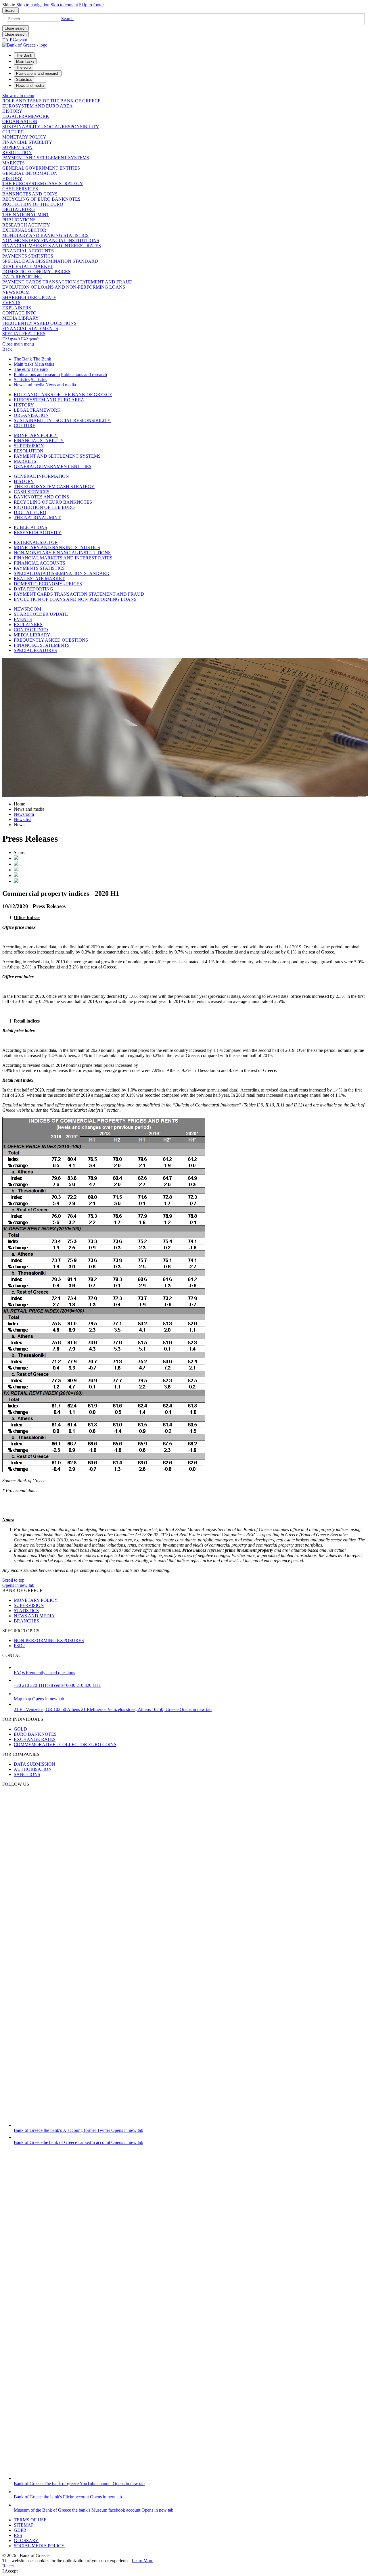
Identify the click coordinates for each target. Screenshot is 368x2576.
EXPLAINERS (17, 308)
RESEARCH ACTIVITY (26, 225)
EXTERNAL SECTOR (24, 230)
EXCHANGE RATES (35, 1739)
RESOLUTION (17, 153)
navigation (33, 5)
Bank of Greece (78, 2130)
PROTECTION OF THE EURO (33, 204)
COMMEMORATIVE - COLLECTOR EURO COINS (65, 1744)
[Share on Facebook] (16, 870)
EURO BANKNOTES (35, 1734)
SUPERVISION (17, 147)
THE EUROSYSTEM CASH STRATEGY (43, 184)
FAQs (44, 1673)
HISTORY (12, 111)
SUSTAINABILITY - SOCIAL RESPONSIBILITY (51, 127)
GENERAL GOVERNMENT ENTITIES (41, 168)
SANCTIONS (27, 1774)
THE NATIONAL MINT (26, 215)
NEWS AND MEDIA (34, 1616)
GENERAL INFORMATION (30, 173)
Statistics (22, 380)
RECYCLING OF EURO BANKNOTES (41, 199)
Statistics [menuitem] (24, 79)
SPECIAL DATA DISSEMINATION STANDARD (50, 261)
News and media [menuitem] (30, 86)
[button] (67, 19)
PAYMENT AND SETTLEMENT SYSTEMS (46, 158)
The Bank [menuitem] (24, 55)
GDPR (20, 2530)
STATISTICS (26, 1611)
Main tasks (24, 364)
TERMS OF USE (30, 2520)
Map (39, 1699)
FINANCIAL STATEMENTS (30, 328)
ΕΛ (15, 40)
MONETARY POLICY (24, 137)
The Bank (23, 359)
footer (91, 5)
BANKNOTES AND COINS (30, 194)
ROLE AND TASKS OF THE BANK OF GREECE (51, 101)
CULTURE (13, 132)
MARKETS (14, 163)
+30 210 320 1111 (57, 1685)
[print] (16, 881)
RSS (18, 2535)
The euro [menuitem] (23, 67)
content (64, 5)
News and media (29, 385)
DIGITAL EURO (19, 209)
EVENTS (11, 303)
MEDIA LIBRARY (21, 318)
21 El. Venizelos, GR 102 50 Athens (113, 1709)
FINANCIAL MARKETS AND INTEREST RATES (52, 246)
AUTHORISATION (33, 1769)
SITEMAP (24, 2525)
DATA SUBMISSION (34, 1764)
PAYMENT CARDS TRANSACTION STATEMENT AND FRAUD (67, 282)
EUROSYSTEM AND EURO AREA (38, 106)
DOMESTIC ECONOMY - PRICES (36, 272)
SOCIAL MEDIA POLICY (39, 2546)
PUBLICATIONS (19, 220)
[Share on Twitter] (16, 858)
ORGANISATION (20, 121)
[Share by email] (16, 875)
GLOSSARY (26, 2540)
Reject (8, 2566)
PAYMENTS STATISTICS (28, 256)
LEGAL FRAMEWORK (26, 116)
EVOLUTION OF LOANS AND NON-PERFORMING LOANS (64, 287)
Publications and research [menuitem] (38, 73)
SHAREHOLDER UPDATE (29, 297)
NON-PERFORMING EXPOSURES (49, 1640)
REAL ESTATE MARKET (28, 266)
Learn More (142, 2561)
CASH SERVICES (20, 189)
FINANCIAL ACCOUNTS (28, 251)
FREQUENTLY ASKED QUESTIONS (39, 323)
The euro (22, 369)
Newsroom (24, 814)
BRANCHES (26, 1621)
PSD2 (19, 1646)
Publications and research (37, 374)
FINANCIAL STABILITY (27, 142)
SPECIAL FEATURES (24, 334)
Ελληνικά (20, 339)
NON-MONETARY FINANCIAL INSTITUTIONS (51, 240)
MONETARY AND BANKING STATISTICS (45, 235)
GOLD (20, 1729)
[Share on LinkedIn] (16, 864)
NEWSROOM (16, 292)
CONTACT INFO (19, 313)
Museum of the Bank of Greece (94, 2510)
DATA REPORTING (22, 277)
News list (22, 819)
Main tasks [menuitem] (25, 61)
